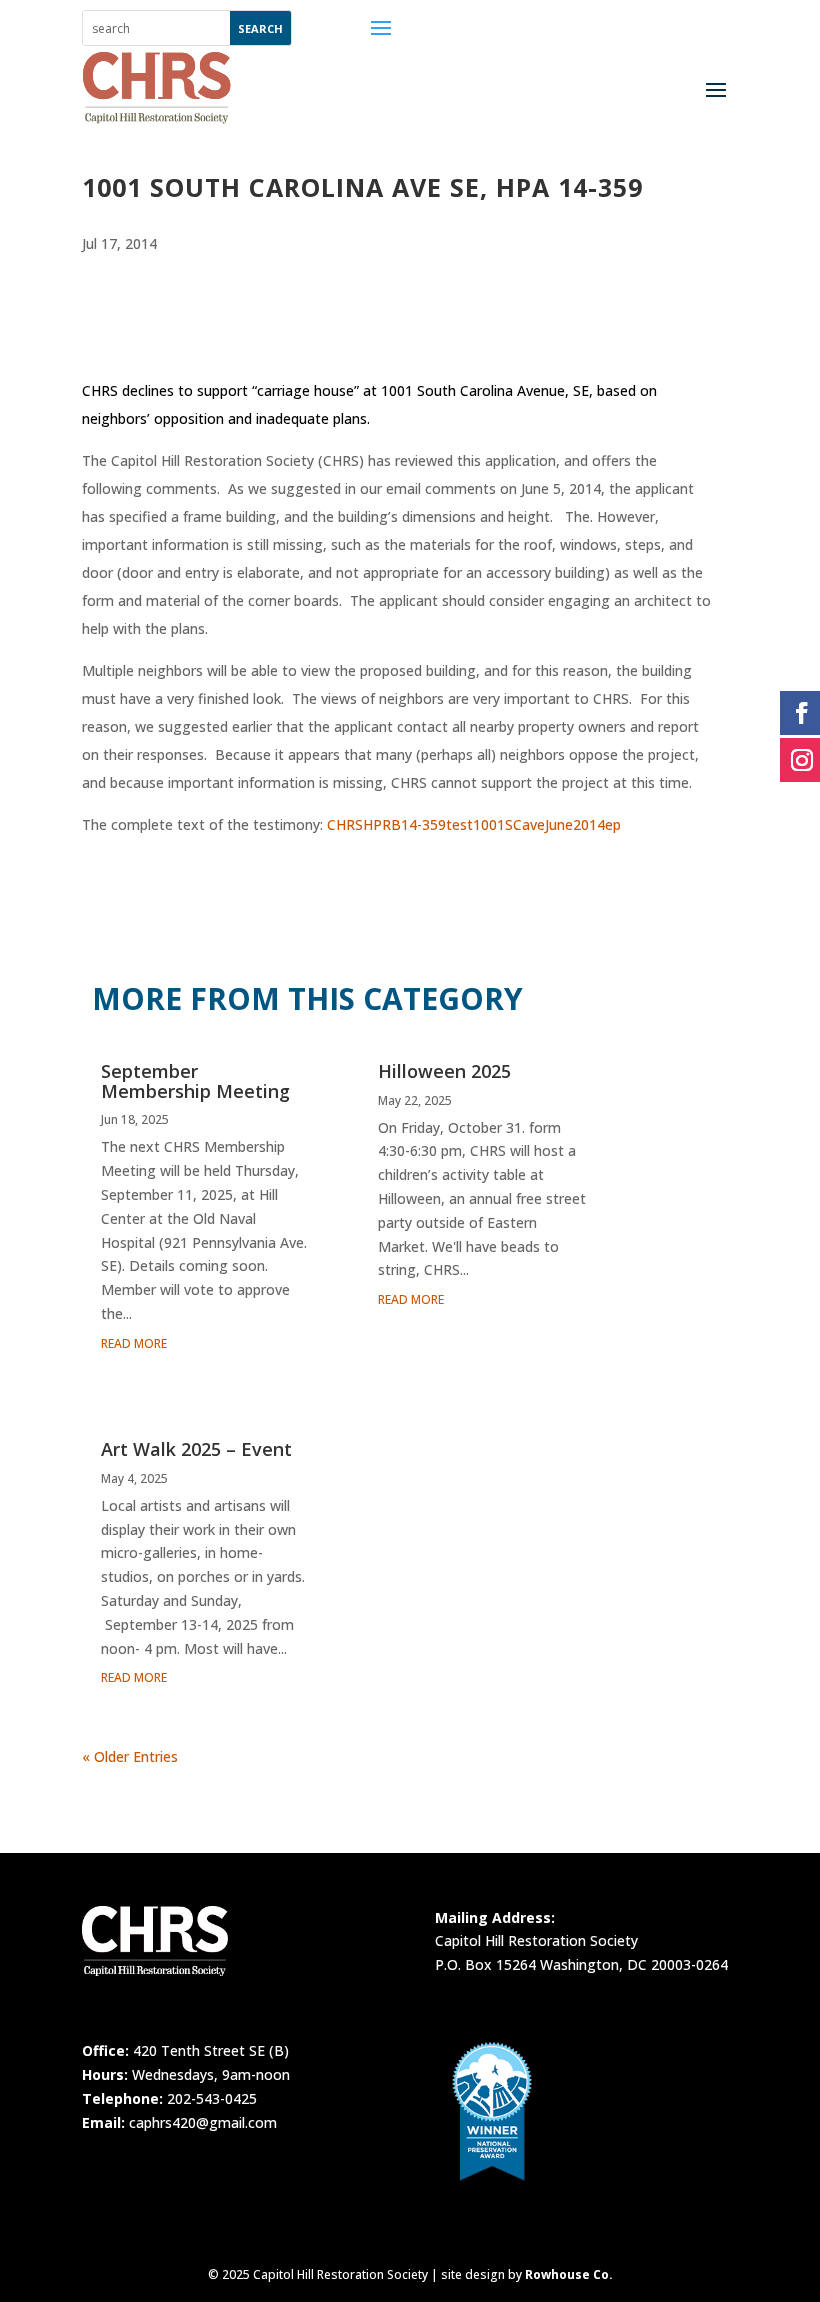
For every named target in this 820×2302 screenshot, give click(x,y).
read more (134, 1343)
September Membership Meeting (195, 1081)
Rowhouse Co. (569, 2274)
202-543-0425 (212, 2098)
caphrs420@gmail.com (203, 2122)
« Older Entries (130, 1756)
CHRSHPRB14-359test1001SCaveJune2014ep (474, 824)
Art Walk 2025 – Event (196, 1449)
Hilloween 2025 (444, 1071)
